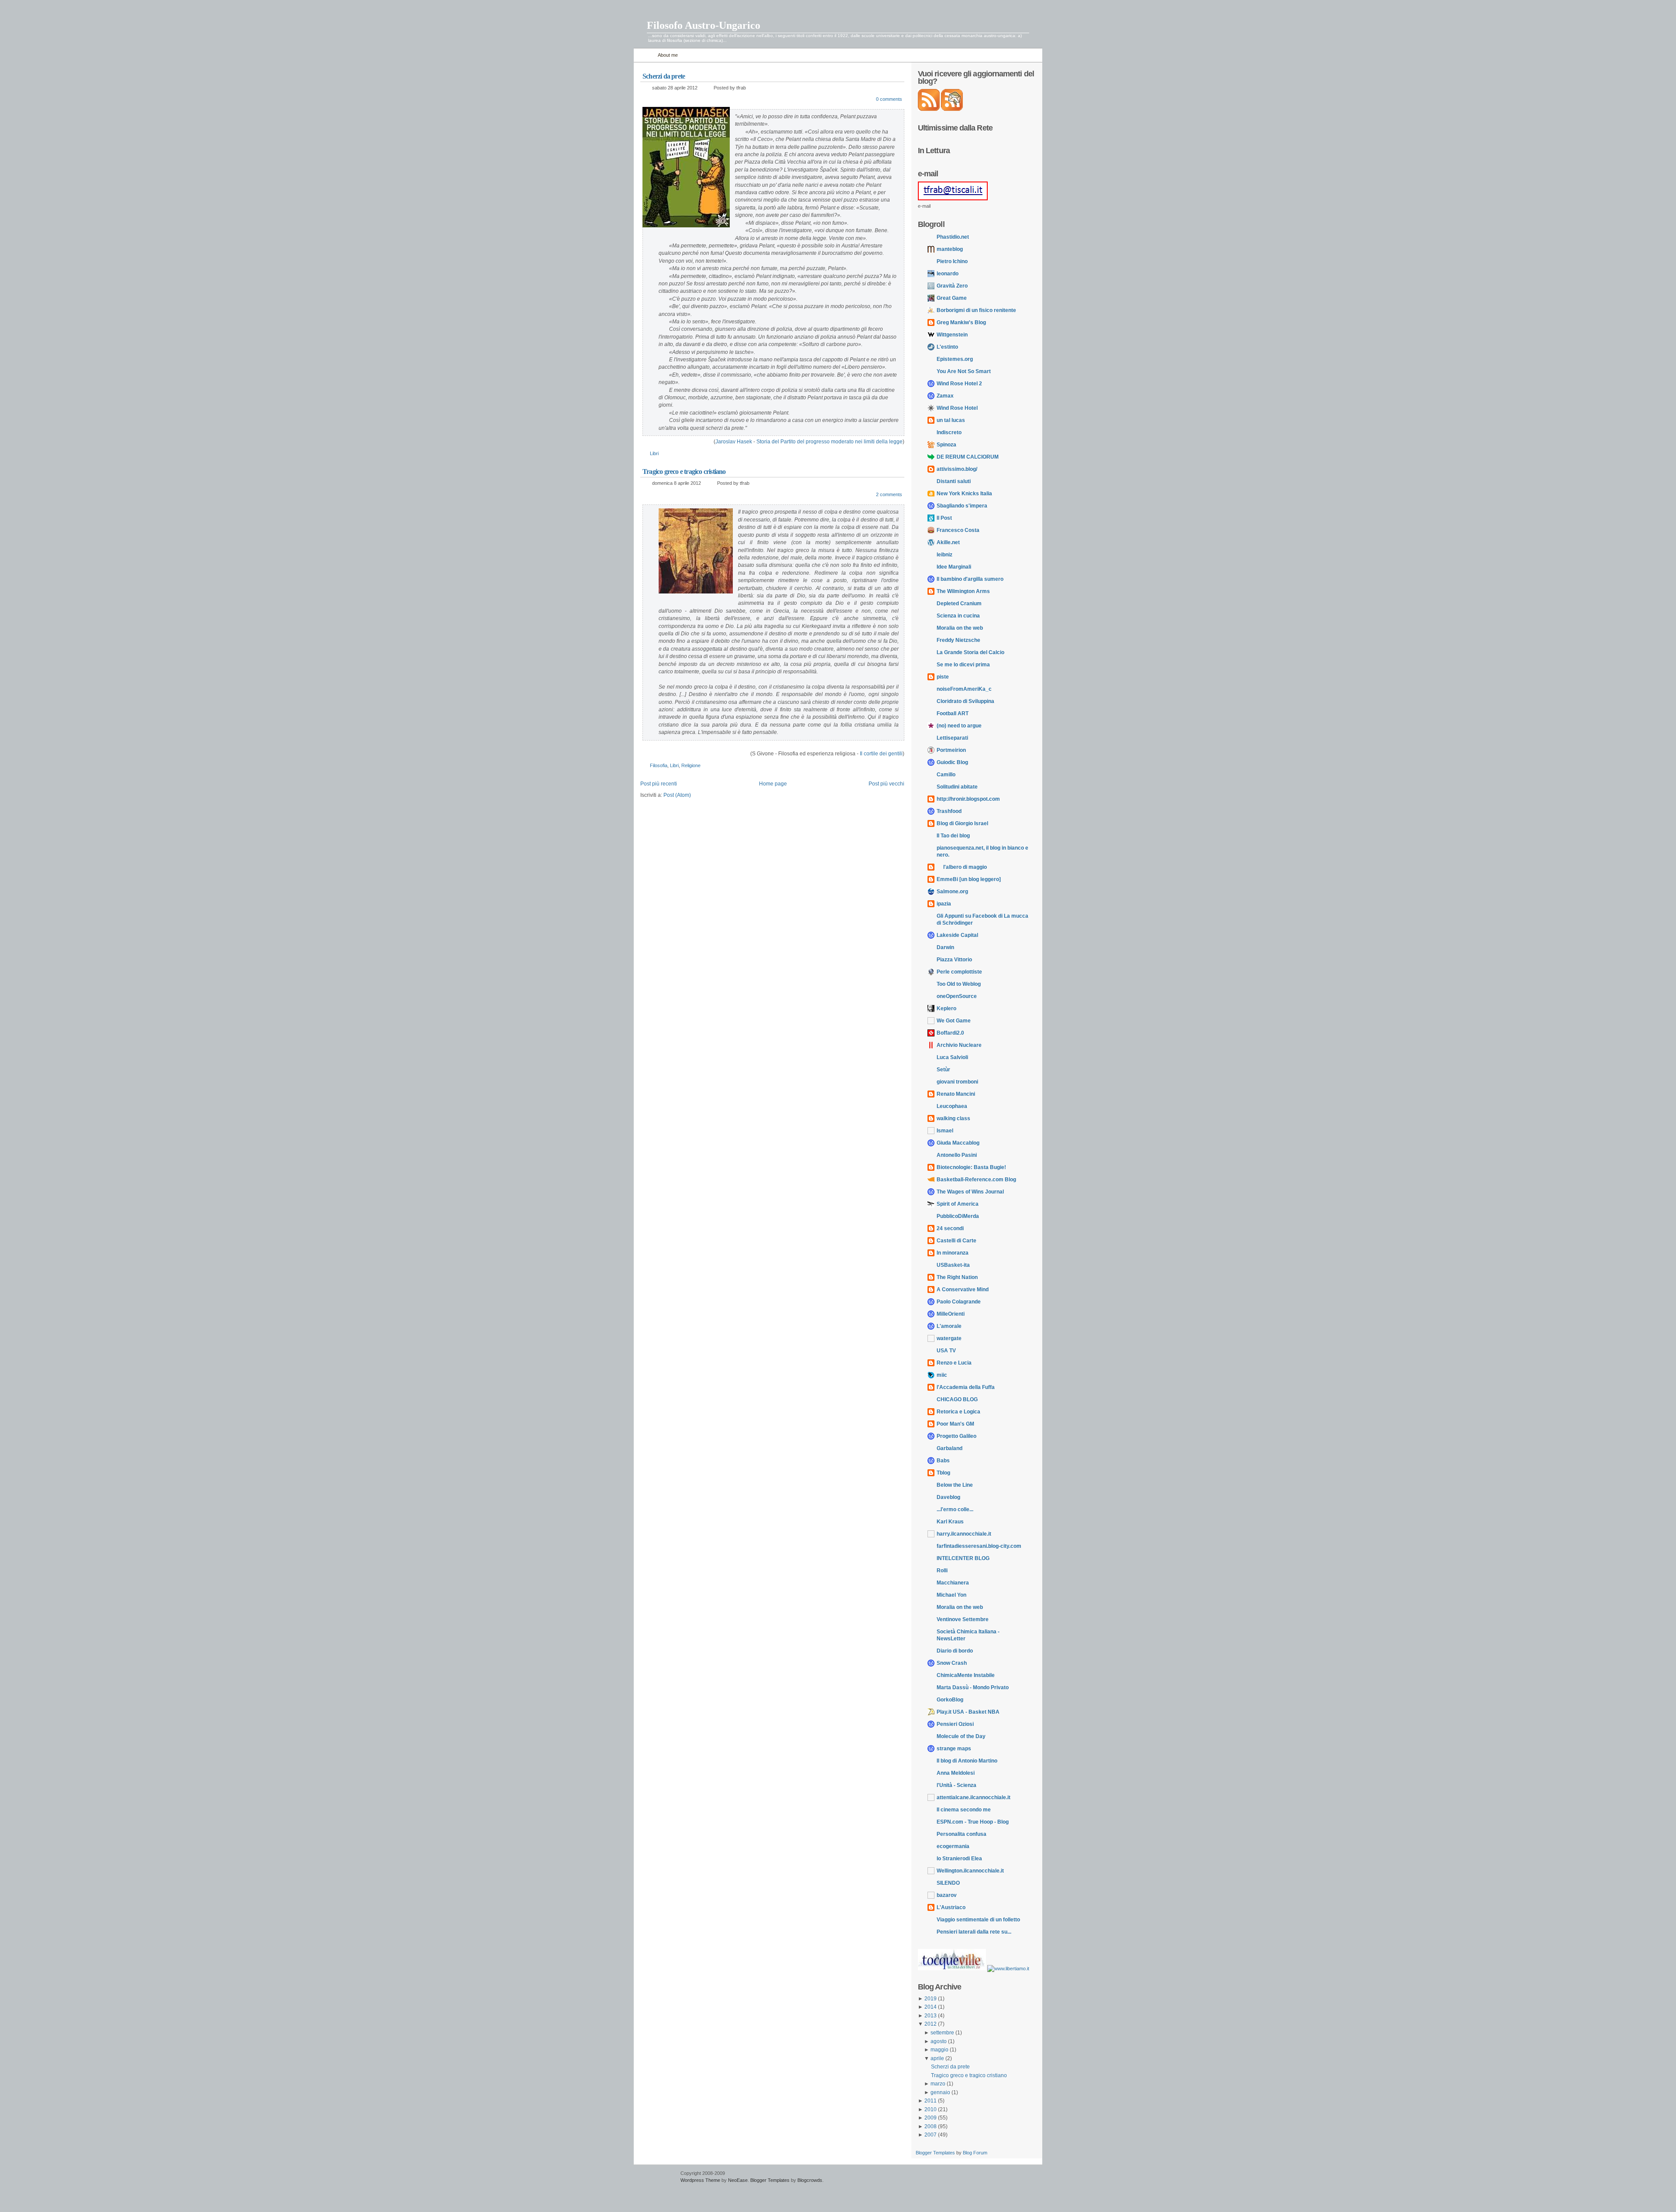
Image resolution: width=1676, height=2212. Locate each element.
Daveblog (948, 1497)
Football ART (953, 713)
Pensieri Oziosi (955, 1724)
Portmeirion (951, 750)
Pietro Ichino (952, 261)
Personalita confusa (962, 1834)
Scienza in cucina (958, 616)
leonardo (948, 274)
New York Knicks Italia (964, 494)
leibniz (944, 555)
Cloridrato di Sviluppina (965, 701)
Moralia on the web (960, 628)
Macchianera (953, 1583)
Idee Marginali (954, 567)
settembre (943, 2033)
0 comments (889, 99)
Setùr (943, 1070)
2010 (931, 2109)
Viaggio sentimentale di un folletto (978, 1920)
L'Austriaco (951, 1907)
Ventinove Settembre (963, 1619)
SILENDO (948, 1883)
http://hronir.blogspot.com (968, 799)
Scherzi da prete (664, 76)
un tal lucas (951, 420)
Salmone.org (952, 892)
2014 (931, 2007)
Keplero (946, 1008)
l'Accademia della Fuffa (966, 1387)
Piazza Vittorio (954, 960)
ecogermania (953, 1846)
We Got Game (954, 1021)
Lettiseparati (952, 738)
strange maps (954, 1749)
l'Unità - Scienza (956, 1785)
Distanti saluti (954, 481)
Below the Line (955, 1485)
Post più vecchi (886, 784)
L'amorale (949, 1326)
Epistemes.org (955, 359)
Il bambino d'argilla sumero (970, 579)
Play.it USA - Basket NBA (968, 1712)
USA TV (946, 1351)
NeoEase (738, 2180)
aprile (938, 2058)
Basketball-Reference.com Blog (976, 1180)
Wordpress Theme (700, 2180)
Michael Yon (951, 1595)
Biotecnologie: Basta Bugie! (971, 1167)
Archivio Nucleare (959, 1045)
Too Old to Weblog (959, 984)
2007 (931, 2135)
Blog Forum (975, 2153)
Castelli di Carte (956, 1241)
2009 (931, 2118)
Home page (773, 784)
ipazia (944, 904)
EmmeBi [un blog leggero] (969, 879)
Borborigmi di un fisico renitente (976, 310)
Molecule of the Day (961, 1736)
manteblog (950, 249)
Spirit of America (958, 1204)
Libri (654, 453)
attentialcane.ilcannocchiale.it (974, 1797)
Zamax (945, 396)
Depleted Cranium (959, 604)
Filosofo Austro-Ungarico (704, 25)
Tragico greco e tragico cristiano (684, 472)
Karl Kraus (950, 1522)
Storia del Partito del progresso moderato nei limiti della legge (829, 442)
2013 (931, 2016)
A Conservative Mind (963, 1289)
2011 (931, 2101)
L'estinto (947, 347)
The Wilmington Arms (963, 591)
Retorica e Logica (958, 1412)
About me (668, 55)
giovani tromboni (957, 1082)
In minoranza (953, 1253)
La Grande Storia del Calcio (970, 652)
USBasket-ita (953, 1265)
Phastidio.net (953, 237)
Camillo (946, 775)
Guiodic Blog (952, 762)
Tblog (943, 1473)
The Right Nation (957, 1277)
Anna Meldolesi (956, 1773)
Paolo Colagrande (959, 1302)
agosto (939, 2041)
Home (644, 55)
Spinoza (946, 445)
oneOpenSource (957, 996)
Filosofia (659, 765)
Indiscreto (949, 432)
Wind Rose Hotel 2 (959, 384)
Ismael (945, 1131)
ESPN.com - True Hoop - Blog (973, 1822)
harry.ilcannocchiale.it (964, 1534)
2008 (931, 2126)
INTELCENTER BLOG (963, 1558)
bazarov (947, 1895)
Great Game (952, 298)
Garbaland (950, 1448)
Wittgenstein (952, 335)
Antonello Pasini (957, 1155)
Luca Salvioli (952, 1057)
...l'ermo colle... (955, 1509)
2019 (931, 1999)
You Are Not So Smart (964, 371)
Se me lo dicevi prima (963, 665)
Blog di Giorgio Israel (962, 823)
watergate (949, 1338)
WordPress (656, 2177)
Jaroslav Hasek (734, 442)
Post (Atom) (677, 795)
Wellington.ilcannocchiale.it (970, 1871)
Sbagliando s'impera (962, 506)
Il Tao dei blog (953, 836)
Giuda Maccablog (958, 1143)
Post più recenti (659, 784)
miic (942, 1375)
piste (943, 677)
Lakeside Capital (957, 935)
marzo (939, 2084)
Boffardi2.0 (950, 1033)
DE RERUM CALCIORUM (968, 457)
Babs (943, 1461)
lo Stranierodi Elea (959, 1859)
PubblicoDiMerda (958, 1216)
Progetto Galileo (956, 1436)
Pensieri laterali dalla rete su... (974, 1932)
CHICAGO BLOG (957, 1399)
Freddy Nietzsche (958, 640)
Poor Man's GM (955, 1424)
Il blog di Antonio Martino (967, 1761)
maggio (940, 2050)
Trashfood (949, 811)
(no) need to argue (959, 726)
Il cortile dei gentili (881, 754)
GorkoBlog (950, 1700)
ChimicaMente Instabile (966, 1675)
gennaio (941, 2092)
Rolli (942, 1571)
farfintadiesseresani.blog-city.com (979, 1546)
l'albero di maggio (962, 867)
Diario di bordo (955, 1651)
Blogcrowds (810, 2180)
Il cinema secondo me (964, 1810)
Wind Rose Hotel (957, 408)
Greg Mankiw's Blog (961, 322)
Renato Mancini (956, 1094)
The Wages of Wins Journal (970, 1192)
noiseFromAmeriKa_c (964, 689)
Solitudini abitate (957, 787)
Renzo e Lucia (954, 1363)
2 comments (889, 494)
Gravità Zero (952, 286)
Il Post (944, 518)
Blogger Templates (935, 2153)
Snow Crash (952, 1663)
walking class (953, 1118)
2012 (931, 2024)
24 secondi (950, 1228)
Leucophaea (952, 1106)
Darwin (945, 947)
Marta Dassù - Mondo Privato (973, 1687)
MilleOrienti (951, 1314)
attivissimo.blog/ (957, 469)
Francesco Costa (958, 530)
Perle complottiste (959, 972)
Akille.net (948, 542)
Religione (691, 765)
